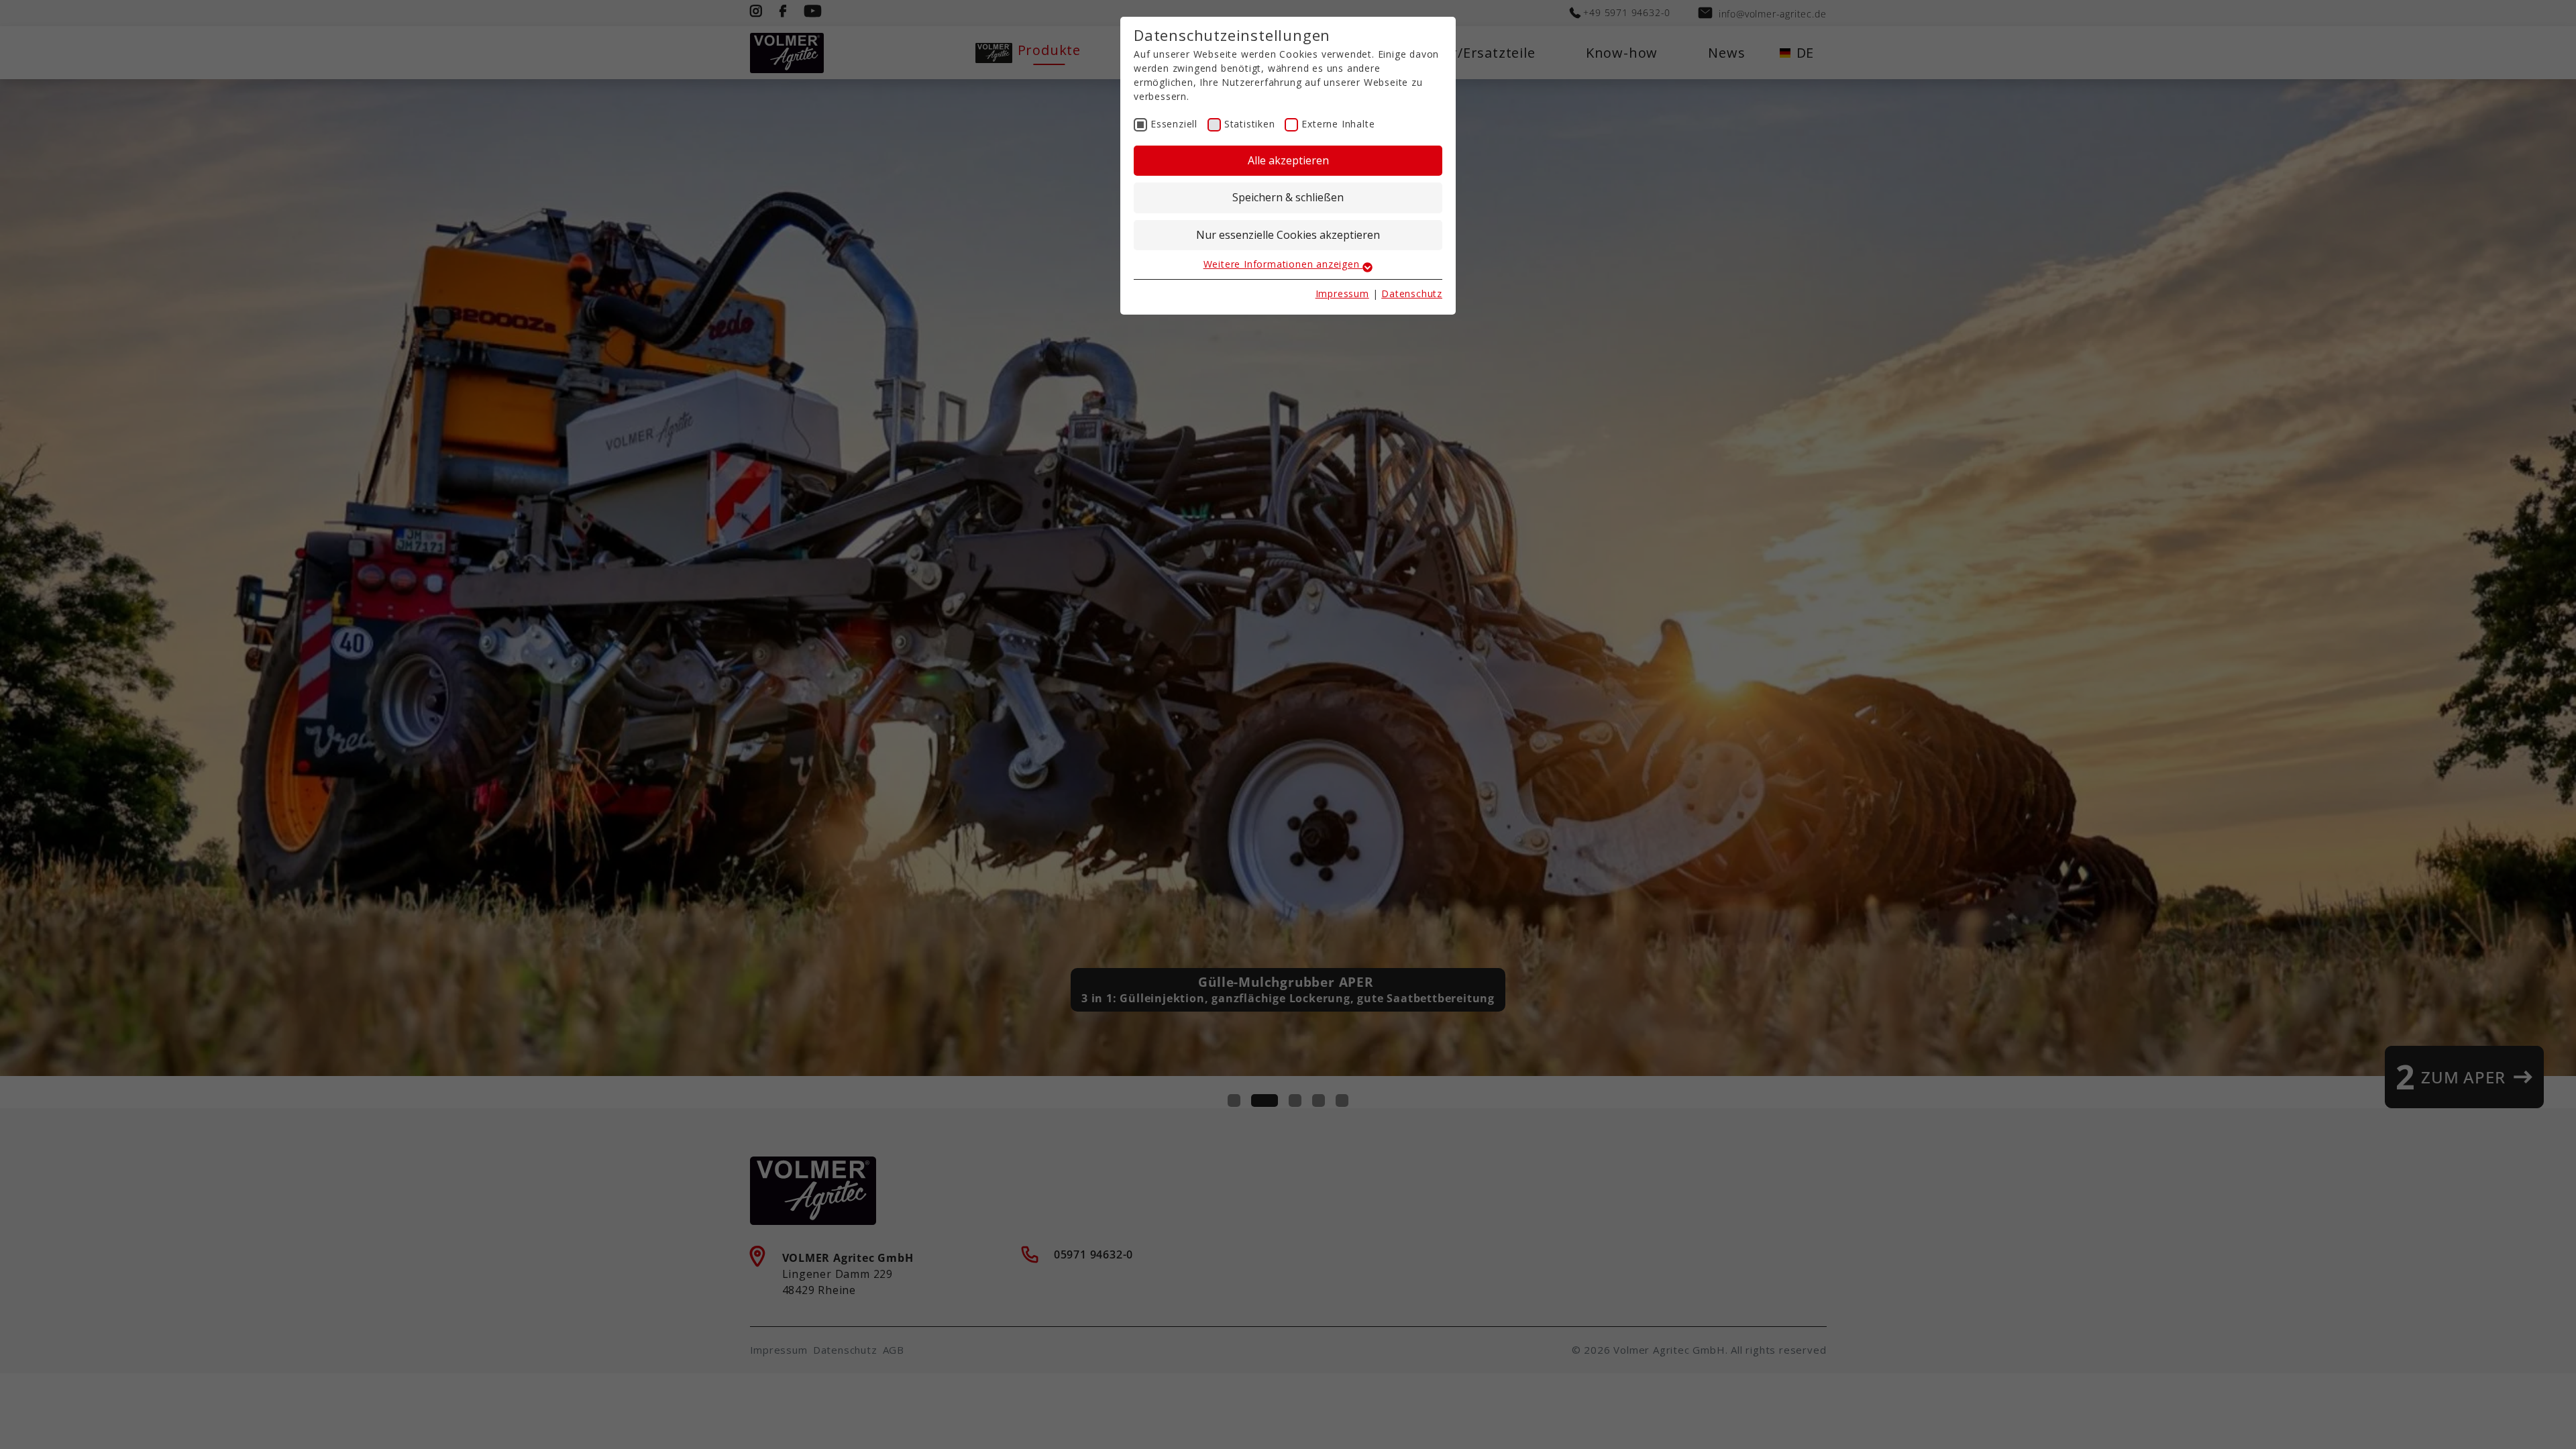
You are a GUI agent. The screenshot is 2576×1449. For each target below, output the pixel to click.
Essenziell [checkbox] (1174, 124)
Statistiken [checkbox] (1250, 124)
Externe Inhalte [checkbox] (1338, 124)
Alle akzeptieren (1288, 160)
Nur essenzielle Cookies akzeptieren (1288, 235)
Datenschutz (1412, 293)
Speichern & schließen (1288, 197)
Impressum (1342, 293)
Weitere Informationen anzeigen (1283, 264)
